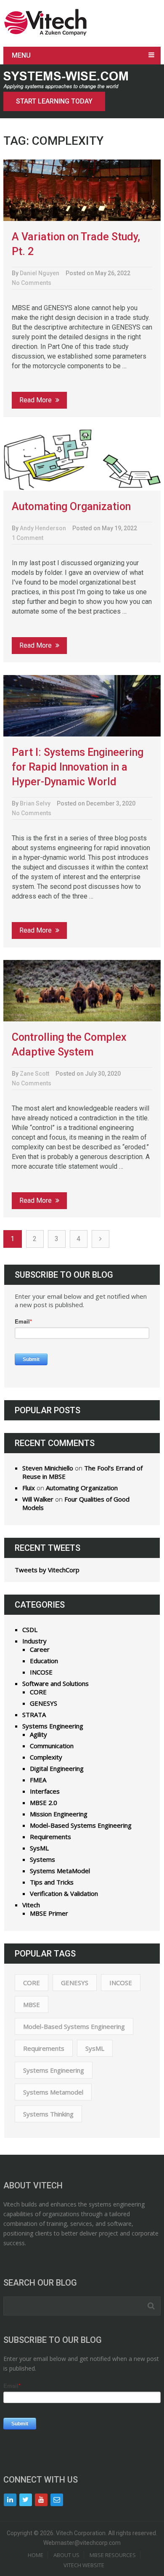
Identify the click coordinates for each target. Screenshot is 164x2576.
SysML (39, 1848)
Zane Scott (34, 1074)
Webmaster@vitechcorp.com (82, 2543)
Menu (21, 55)
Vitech (31, 1905)
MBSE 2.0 (44, 1802)
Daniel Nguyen (40, 273)
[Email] (57, 2500)
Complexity (46, 1757)
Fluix (29, 1488)
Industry (34, 1641)
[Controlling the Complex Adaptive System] (82, 991)
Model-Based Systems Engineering (81, 1825)
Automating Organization (71, 506)
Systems (42, 1859)
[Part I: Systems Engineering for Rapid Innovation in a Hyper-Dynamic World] (82, 706)
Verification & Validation (64, 1893)
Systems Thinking (48, 2114)
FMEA (38, 1780)
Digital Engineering (57, 1768)
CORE (38, 1692)
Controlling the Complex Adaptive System (69, 1045)
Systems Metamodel (53, 2092)
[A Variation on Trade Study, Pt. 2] (82, 190)
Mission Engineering (59, 1814)
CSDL (30, 1630)
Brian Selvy (35, 803)
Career (40, 1649)
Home (36, 2555)
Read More (36, 400)
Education (44, 1661)
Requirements (50, 1837)
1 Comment (28, 538)
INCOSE (41, 1672)
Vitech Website (84, 2565)
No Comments (32, 283)
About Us (66, 2555)
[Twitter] (26, 2500)
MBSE (32, 2004)
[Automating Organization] (82, 460)
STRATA (34, 1715)
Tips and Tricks (52, 1882)
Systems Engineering (53, 1726)
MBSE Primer (49, 1913)
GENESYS (44, 1703)
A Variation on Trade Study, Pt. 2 (76, 244)
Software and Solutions (56, 1683)
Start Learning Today (54, 101)
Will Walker (38, 1499)
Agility (38, 1734)
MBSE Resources (113, 2555)
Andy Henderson (43, 528)
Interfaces (45, 1791)
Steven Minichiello (48, 1468)
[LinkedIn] (10, 2500)
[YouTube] (41, 2500)
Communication (52, 1746)
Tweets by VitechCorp (47, 1570)
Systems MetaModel (60, 1871)
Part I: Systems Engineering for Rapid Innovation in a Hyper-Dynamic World (78, 767)
